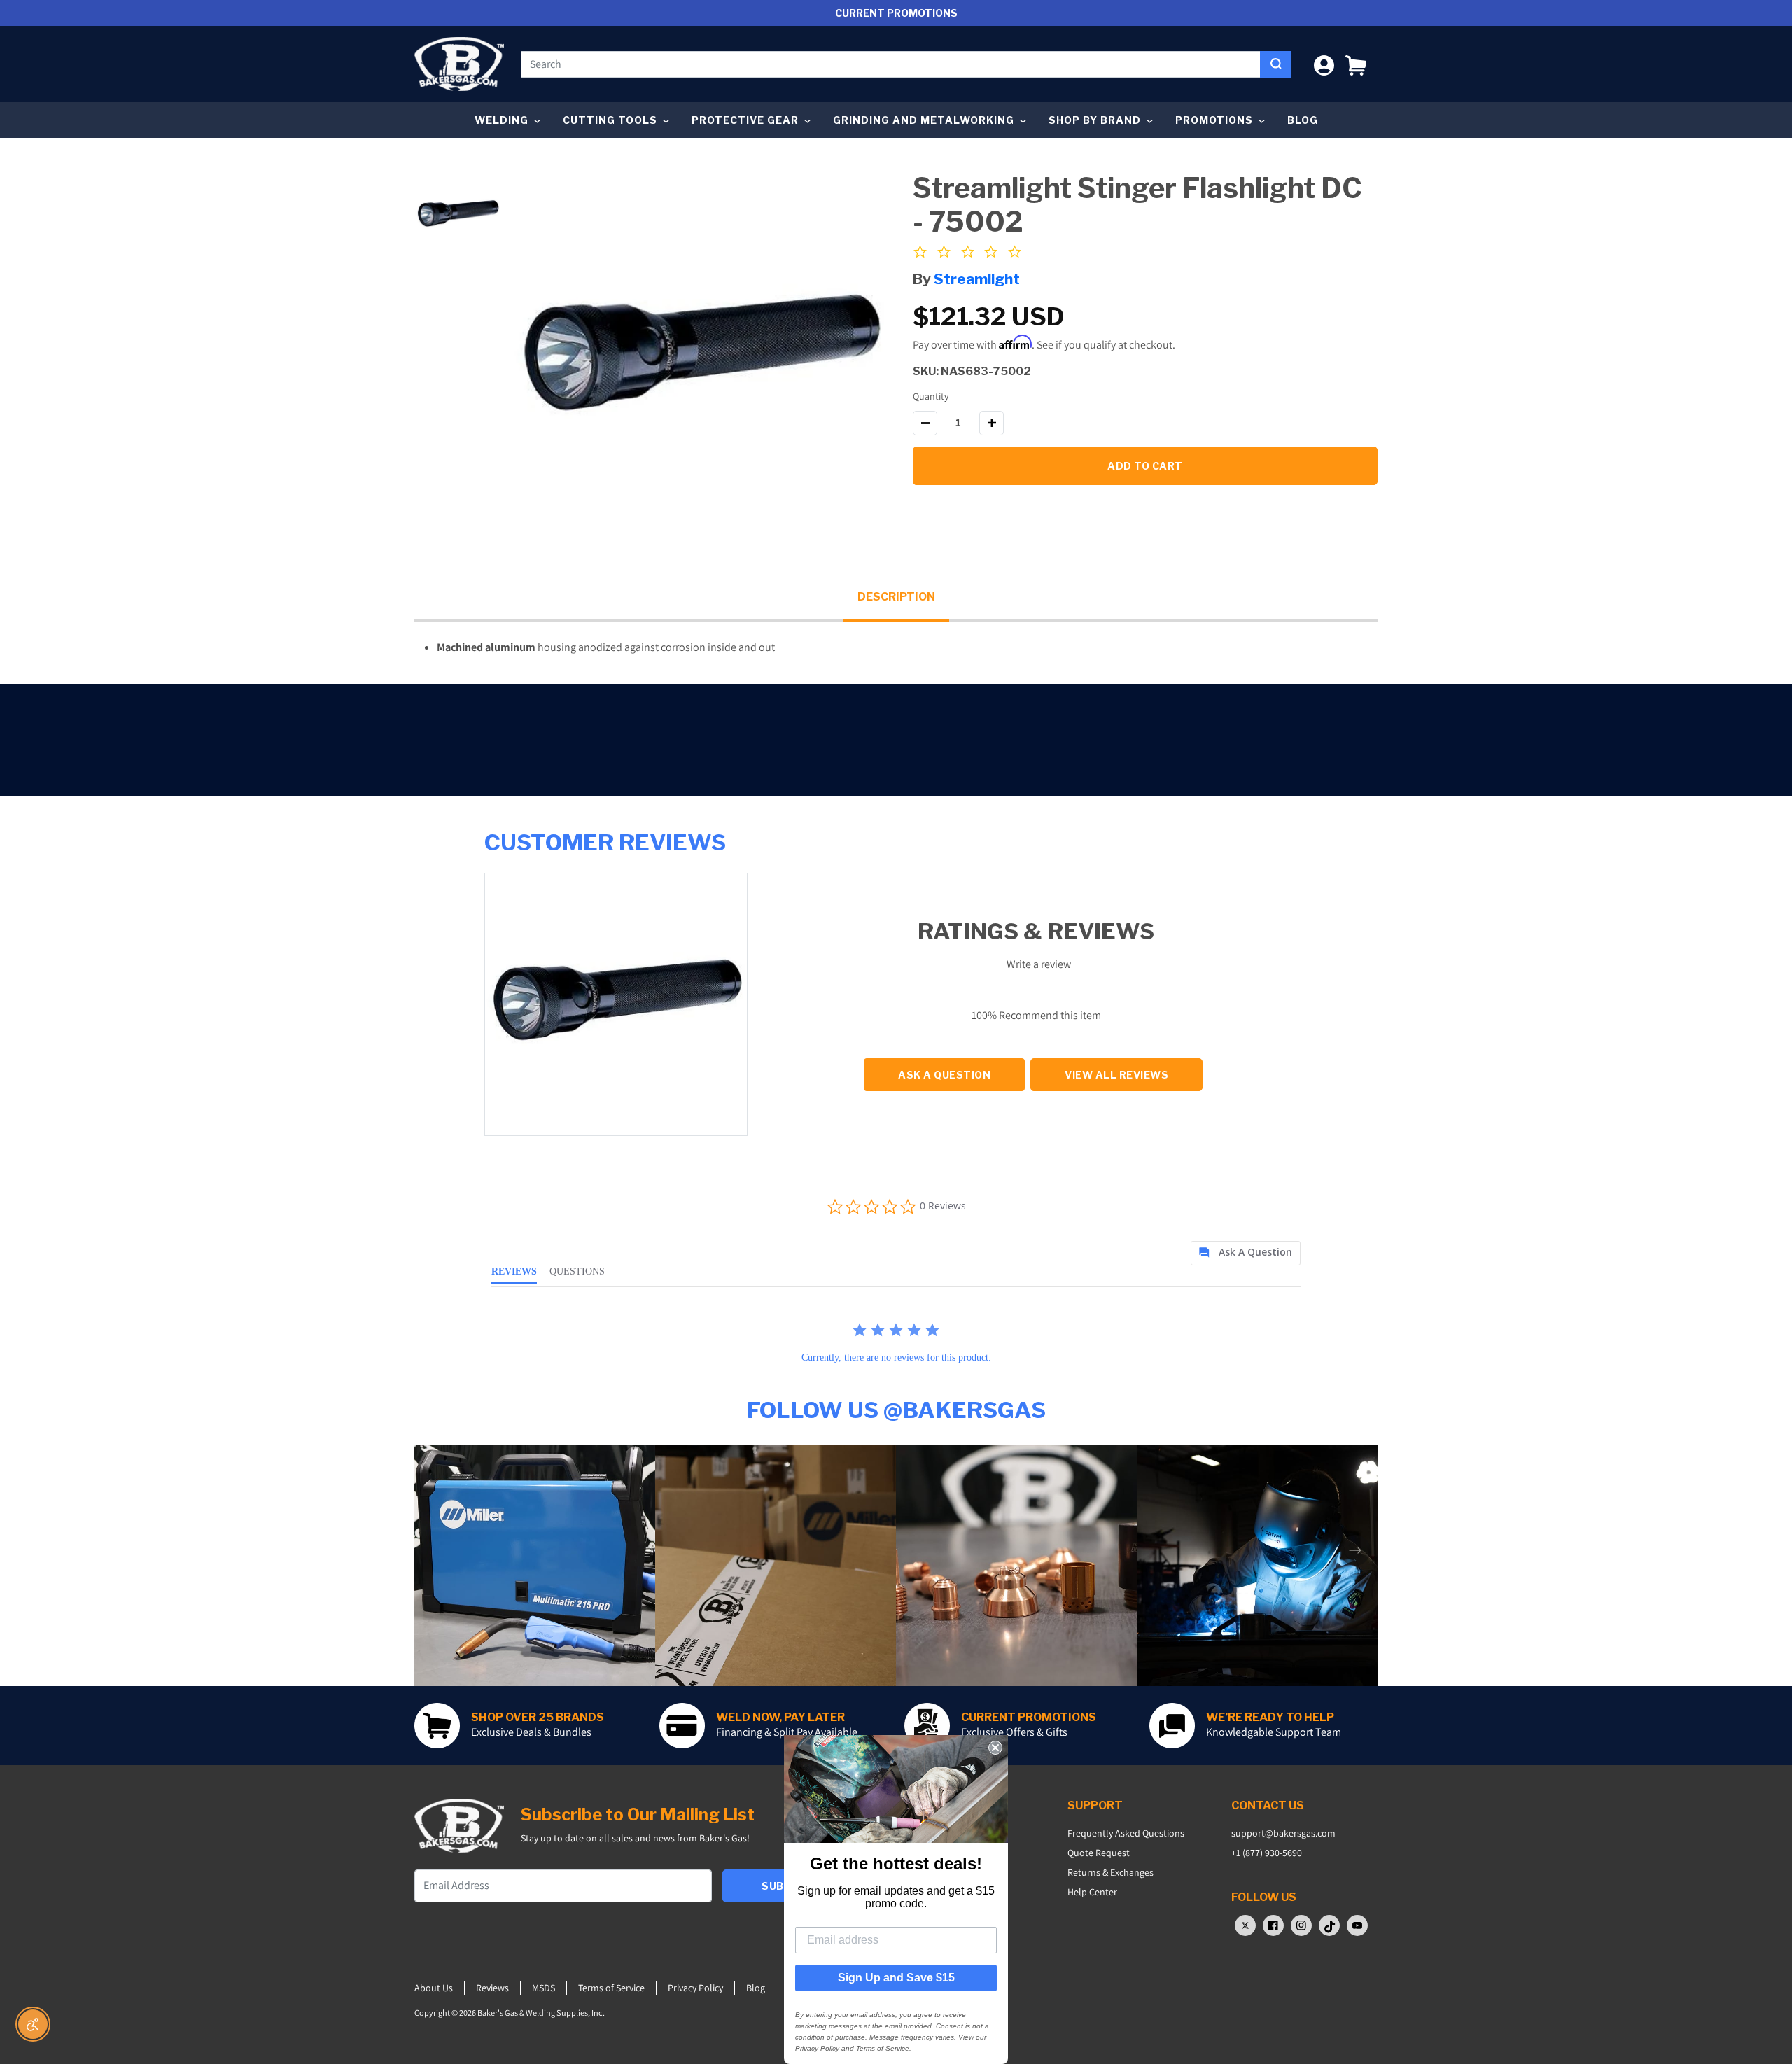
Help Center (1092, 1892)
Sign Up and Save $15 (896, 1978)
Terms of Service (611, 1988)
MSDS (544, 1988)
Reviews (492, 1988)
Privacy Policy (695, 1988)
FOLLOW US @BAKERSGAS (896, 1410)
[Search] (1276, 64)
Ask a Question (944, 1075)
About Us (434, 1988)
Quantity (931, 396)
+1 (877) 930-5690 (1267, 1853)
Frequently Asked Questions (1126, 1833)
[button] (1356, 64)
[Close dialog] (995, 1748)
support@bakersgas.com (1283, 1833)
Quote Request (1099, 1853)
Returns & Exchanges (1111, 1872)
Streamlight (977, 279)
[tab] (1246, 1253)
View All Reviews (1116, 1075)
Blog (1303, 120)
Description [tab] (896, 597)
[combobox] (891, 64)
